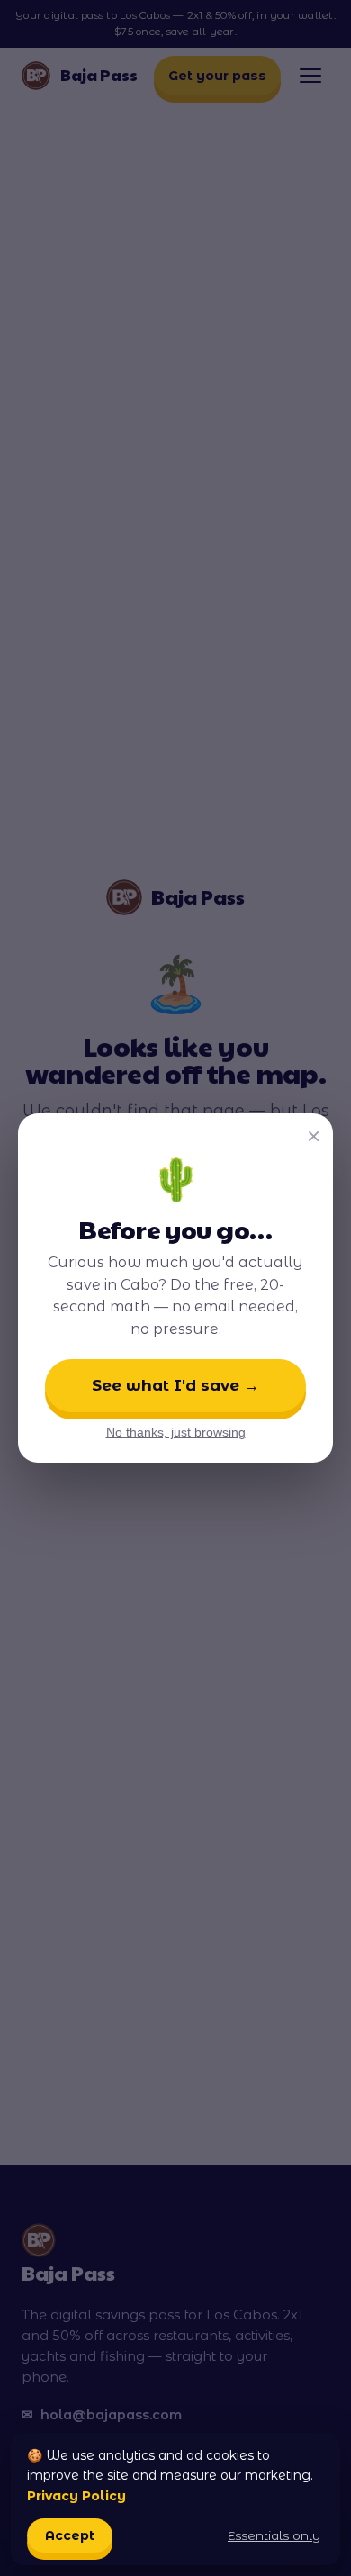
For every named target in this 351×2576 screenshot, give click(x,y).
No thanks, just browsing (176, 1432)
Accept (70, 2535)
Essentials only (274, 2535)
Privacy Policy (76, 2496)
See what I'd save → (175, 1385)
